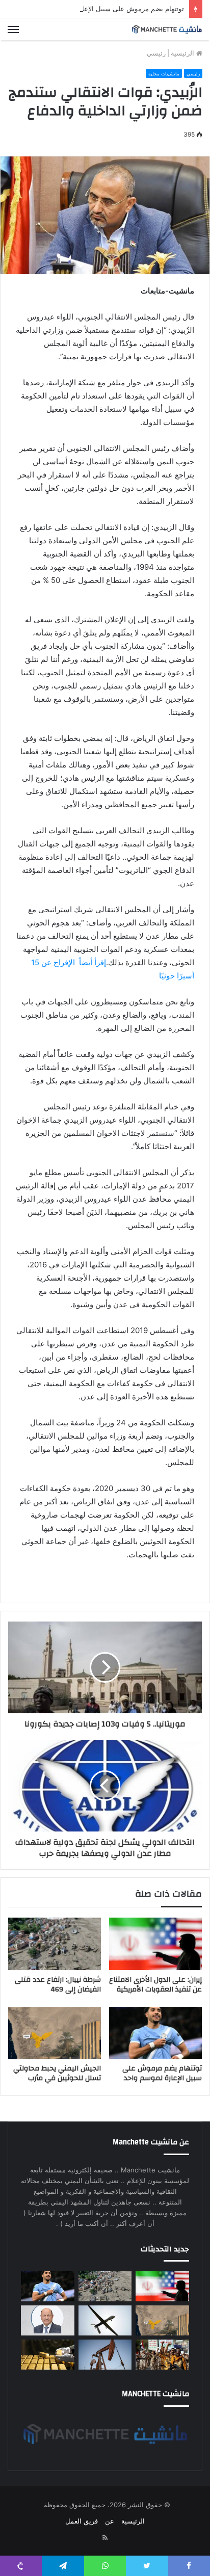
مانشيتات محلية (164, 74)
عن (110, 2521)
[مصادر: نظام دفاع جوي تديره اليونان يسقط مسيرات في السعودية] (105, 2320)
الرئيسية (183, 53)
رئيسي (156, 53)
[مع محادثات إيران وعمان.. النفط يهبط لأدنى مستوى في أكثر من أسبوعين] (105, 2355)
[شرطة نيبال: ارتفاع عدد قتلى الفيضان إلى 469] (55, 1944)
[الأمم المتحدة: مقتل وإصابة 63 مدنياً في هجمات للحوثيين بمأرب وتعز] (162, 2355)
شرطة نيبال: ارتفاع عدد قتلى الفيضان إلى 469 (58, 1985)
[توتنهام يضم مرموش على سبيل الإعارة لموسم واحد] (155, 2033)
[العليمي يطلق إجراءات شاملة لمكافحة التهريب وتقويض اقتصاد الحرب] (48, 2320)
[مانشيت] (167, 29)
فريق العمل (82, 2521)
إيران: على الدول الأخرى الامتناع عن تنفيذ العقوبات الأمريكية (155, 1985)
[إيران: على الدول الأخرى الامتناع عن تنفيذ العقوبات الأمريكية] (155, 1944)
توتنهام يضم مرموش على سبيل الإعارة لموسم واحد (111, 9)
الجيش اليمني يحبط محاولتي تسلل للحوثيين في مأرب (57, 2073)
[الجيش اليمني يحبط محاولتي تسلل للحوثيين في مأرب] (55, 2033)
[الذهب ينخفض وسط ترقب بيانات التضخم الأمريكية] (48, 2355)
